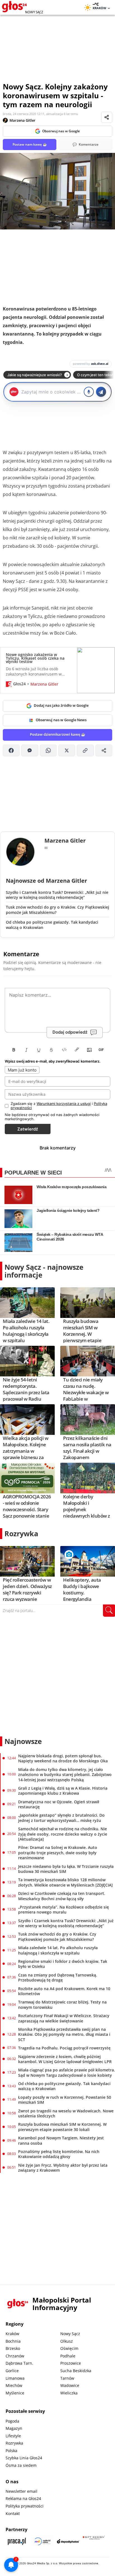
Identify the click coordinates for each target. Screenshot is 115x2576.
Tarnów (67, 2378)
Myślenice (15, 2393)
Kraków (12, 2334)
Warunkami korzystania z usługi (64, 1104)
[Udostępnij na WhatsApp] (48, 750)
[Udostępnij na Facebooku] (11, 750)
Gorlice (12, 2371)
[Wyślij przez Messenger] (30, 750)
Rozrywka (21, 1533)
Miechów (14, 2385)
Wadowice (70, 2385)
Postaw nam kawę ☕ (30, 144)
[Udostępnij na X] (67, 750)
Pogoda (12, 2421)
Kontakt (13, 2513)
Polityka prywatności (25, 2506)
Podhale (68, 2356)
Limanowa (15, 2378)
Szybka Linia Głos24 (24, 2458)
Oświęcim (69, 2348)
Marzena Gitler (22, 120)
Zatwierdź (28, 1129)
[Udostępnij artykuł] (107, 117)
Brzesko (13, 2348)
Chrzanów (15, 2356)
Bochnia (13, 2341)
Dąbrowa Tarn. (19, 2363)
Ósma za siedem (21, 2465)
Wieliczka (69, 2393)
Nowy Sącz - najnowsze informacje (44, 1271)
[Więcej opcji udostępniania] (104, 750)
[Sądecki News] (42, 2541)
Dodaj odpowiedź (70, 1032)
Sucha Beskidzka (76, 2371)
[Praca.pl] (17, 2541)
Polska (11, 2451)
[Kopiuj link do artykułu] (85, 750)
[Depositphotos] (68, 2541)
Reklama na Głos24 (23, 2498)
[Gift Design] (94, 2541)
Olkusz (67, 2341)
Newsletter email (21, 2491)
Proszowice (71, 2363)
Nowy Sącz (70, 2334)
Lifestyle (13, 2436)
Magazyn (14, 2428)
